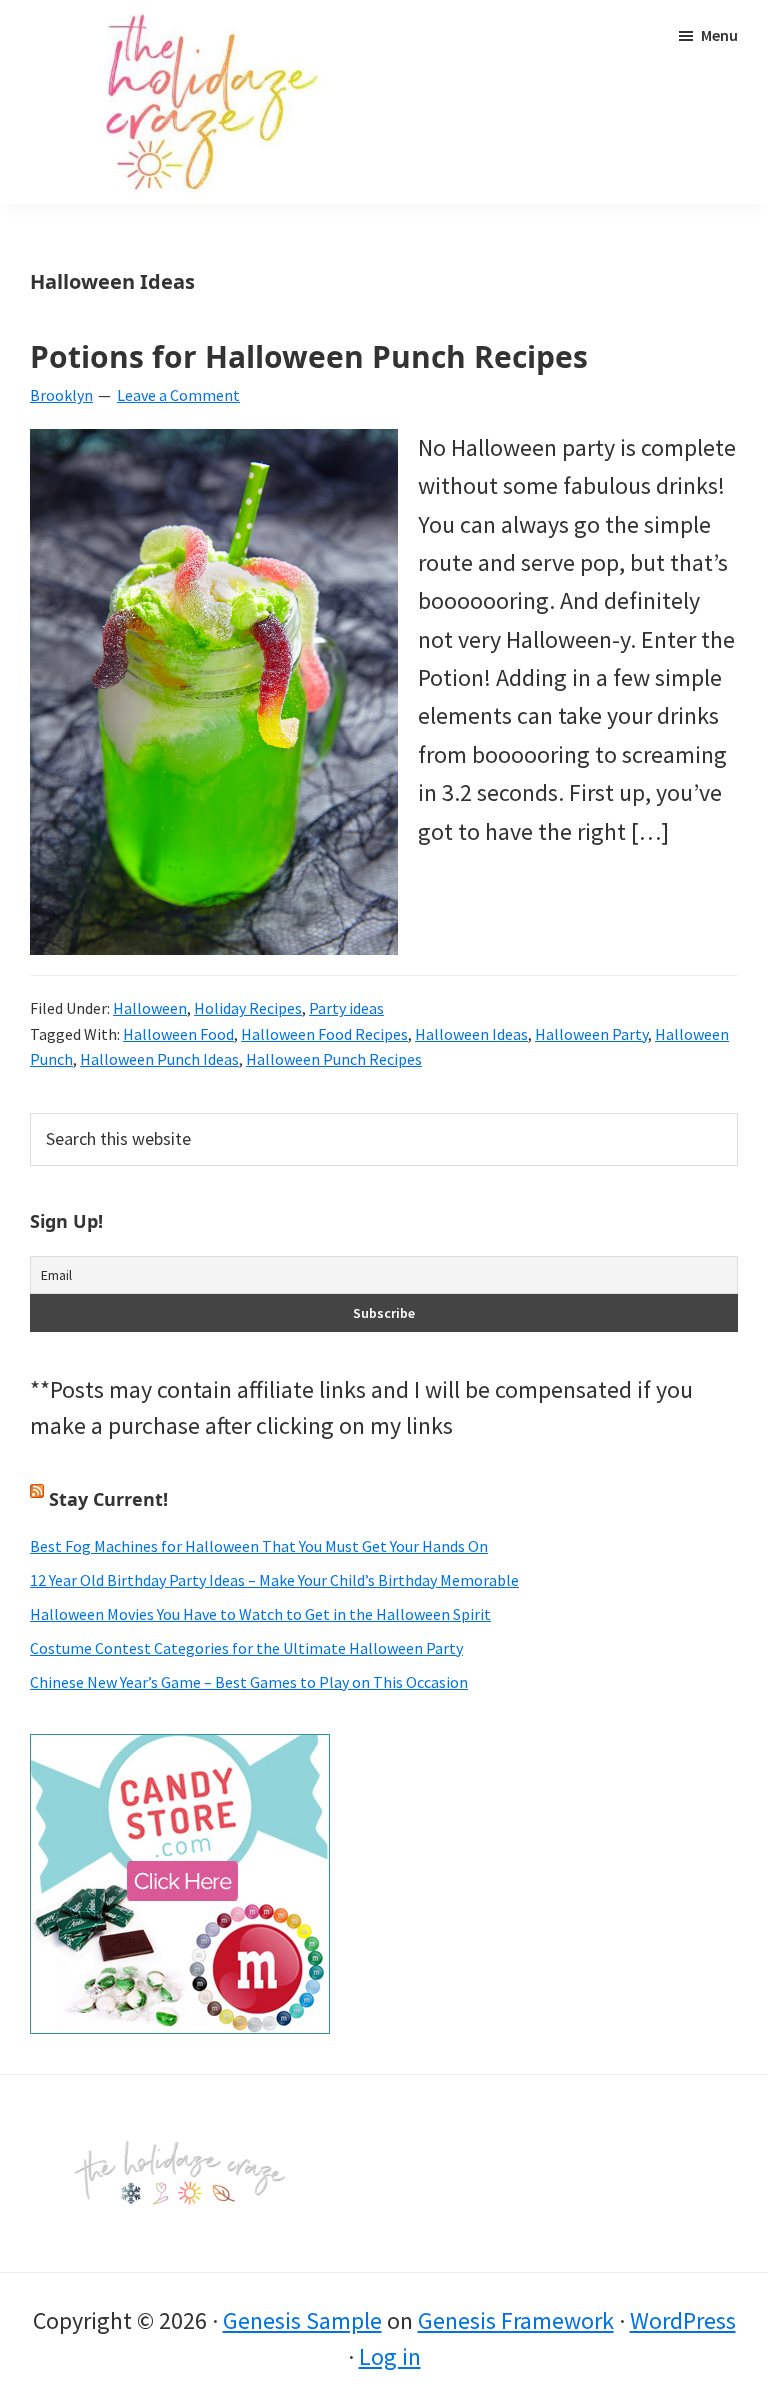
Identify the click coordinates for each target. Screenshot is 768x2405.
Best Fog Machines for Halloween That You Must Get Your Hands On (259, 1546)
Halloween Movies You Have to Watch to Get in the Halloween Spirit (260, 1614)
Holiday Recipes (248, 1008)
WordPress (683, 2320)
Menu (719, 35)
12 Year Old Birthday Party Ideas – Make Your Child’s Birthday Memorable (274, 1580)
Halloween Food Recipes (324, 1034)
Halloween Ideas (471, 1034)
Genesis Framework (516, 2320)
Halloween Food (178, 1034)
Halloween (150, 1008)
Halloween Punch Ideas (159, 1059)
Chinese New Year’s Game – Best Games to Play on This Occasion (249, 1682)
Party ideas (346, 1008)
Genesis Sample (302, 2320)
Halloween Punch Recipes (334, 1059)
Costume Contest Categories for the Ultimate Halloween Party (246, 1648)
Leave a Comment (178, 395)
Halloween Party (591, 1034)
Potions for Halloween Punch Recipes (309, 356)
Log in (390, 2356)
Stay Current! (108, 1499)
